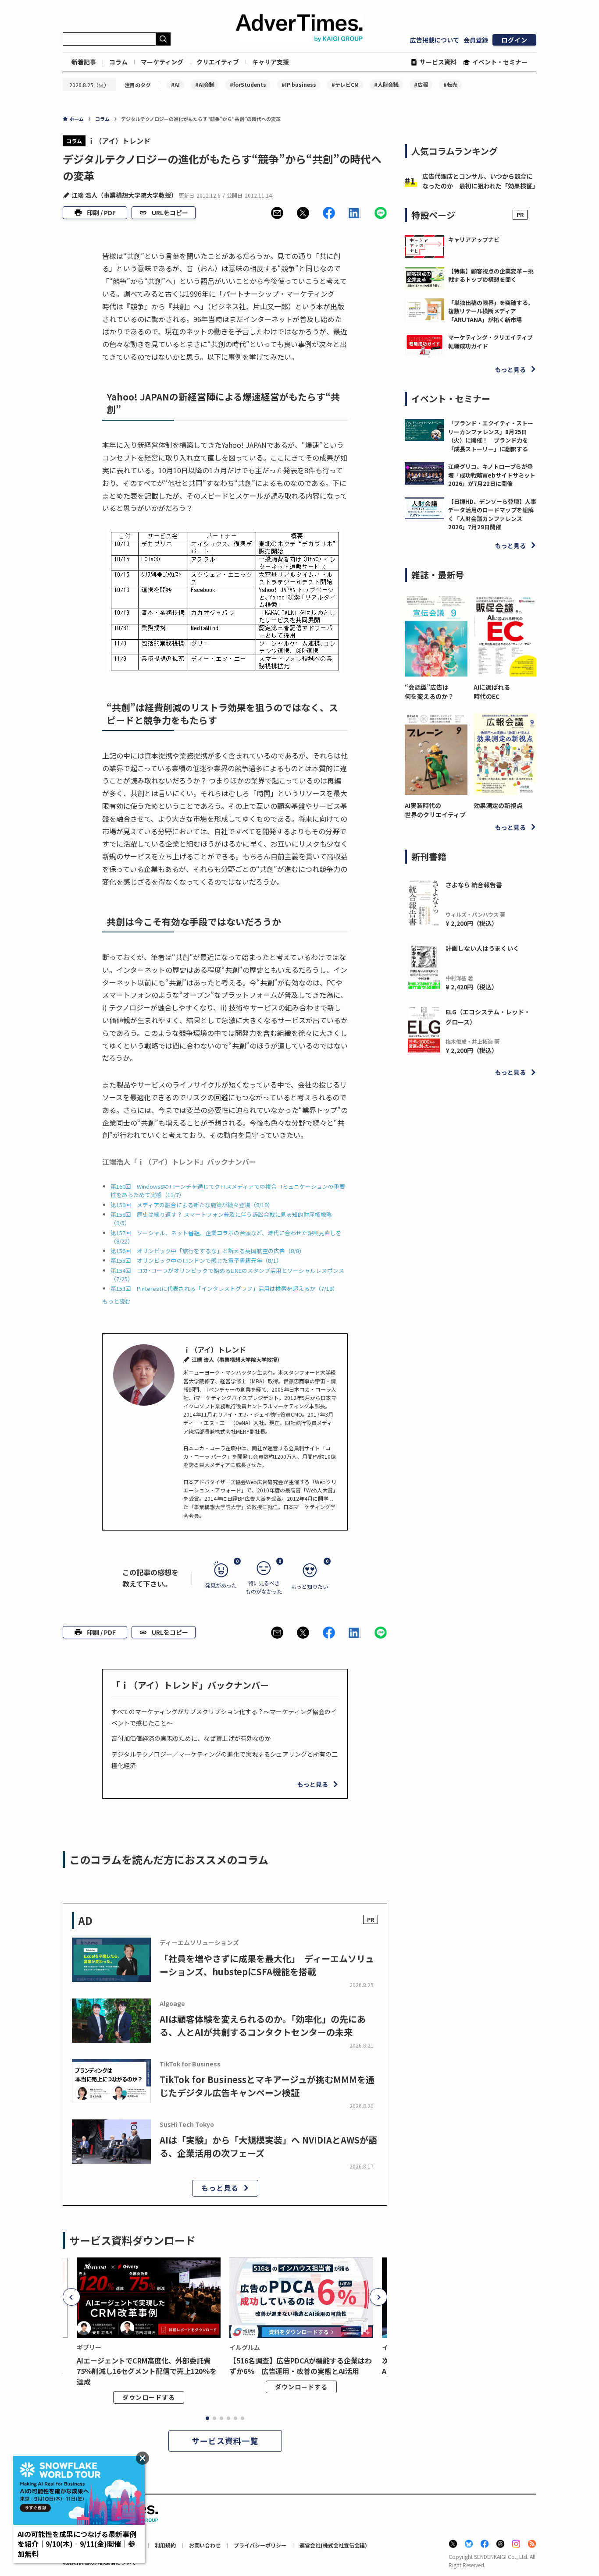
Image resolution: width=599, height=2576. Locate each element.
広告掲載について (435, 40)
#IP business (299, 84)
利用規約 (165, 2545)
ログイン (514, 40)
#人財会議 (386, 84)
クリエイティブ (218, 62)
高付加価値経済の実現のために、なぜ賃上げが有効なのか (191, 1738)
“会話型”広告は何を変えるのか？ (429, 692)
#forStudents (248, 84)
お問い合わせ (205, 2545)
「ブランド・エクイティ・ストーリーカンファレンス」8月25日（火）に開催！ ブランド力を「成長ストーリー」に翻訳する (491, 436)
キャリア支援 (271, 62)
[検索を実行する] (163, 39)
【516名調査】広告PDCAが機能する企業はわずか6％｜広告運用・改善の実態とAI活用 (301, 2366)
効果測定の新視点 (498, 805)
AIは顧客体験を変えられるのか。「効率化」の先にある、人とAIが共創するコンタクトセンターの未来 (263, 2025)
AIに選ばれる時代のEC (492, 692)
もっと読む (116, 1301)
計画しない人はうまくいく (482, 948)
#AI (175, 84)
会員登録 (476, 40)
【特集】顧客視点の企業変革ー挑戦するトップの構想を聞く (491, 275)
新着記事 (84, 62)
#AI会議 (205, 84)
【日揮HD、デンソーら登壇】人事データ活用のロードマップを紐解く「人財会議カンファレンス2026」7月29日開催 (492, 514)
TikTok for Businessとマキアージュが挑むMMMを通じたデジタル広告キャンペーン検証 (267, 2086)
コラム (118, 62)
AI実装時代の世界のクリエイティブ (435, 810)
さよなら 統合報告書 (474, 885)
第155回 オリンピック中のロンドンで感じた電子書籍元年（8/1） (196, 1260)
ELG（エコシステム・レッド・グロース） (488, 1017)
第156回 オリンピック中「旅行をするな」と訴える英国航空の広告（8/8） (208, 1251)
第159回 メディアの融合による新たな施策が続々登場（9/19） (192, 1205)
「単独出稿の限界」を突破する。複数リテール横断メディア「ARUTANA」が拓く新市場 (491, 311)
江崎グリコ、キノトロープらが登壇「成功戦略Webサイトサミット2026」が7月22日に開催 (492, 475)
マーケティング (162, 62)
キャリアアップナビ (474, 239)
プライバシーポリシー (260, 2545)
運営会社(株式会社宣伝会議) (333, 2545)
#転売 (450, 84)
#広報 (421, 84)
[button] (277, 213)
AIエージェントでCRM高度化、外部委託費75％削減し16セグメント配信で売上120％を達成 (147, 2371)
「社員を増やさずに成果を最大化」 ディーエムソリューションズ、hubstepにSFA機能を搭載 (267, 1965)
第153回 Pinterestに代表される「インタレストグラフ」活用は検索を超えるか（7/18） (224, 1288)
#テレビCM (345, 84)
